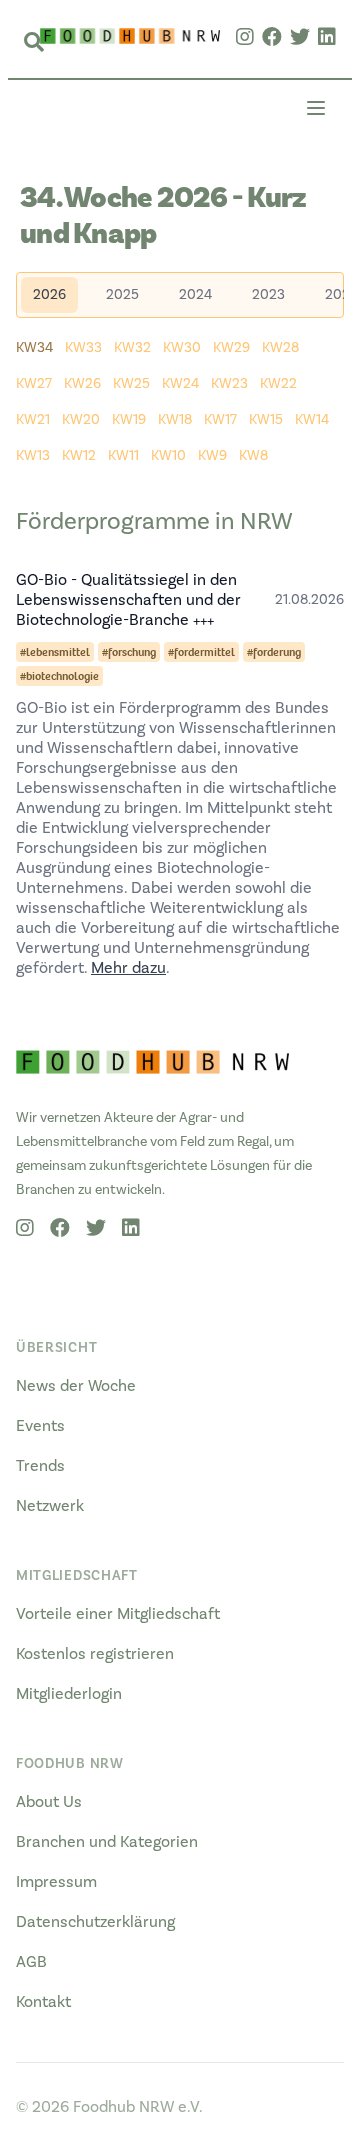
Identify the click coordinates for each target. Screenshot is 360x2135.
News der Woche (76, 1386)
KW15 (266, 420)
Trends (40, 1466)
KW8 (253, 456)
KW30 (182, 348)
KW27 (34, 384)
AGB (31, 1962)
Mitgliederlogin (69, 1694)
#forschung (129, 652)
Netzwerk (50, 1506)
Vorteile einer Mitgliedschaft (118, 1614)
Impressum (56, 1882)
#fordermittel (201, 652)
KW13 (33, 456)
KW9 (212, 456)
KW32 (132, 348)
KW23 (229, 384)
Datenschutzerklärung (95, 1922)
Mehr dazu (128, 968)
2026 (49, 295)
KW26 (82, 384)
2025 (122, 295)
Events (40, 1426)
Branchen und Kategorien (107, 1842)
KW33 (83, 348)
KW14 (312, 420)
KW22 (278, 384)
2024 (195, 295)
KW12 (79, 456)
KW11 (123, 456)
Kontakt (43, 2002)
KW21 (33, 420)
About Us (49, 1802)
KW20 (81, 420)
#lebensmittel (55, 652)
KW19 (129, 420)
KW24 (180, 384)
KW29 (231, 348)
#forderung (274, 652)
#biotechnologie (59, 676)
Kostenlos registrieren (95, 1654)
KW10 (168, 456)
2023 (268, 295)
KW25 (131, 384)
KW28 (280, 348)
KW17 (220, 420)
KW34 (34, 348)
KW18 (175, 420)
